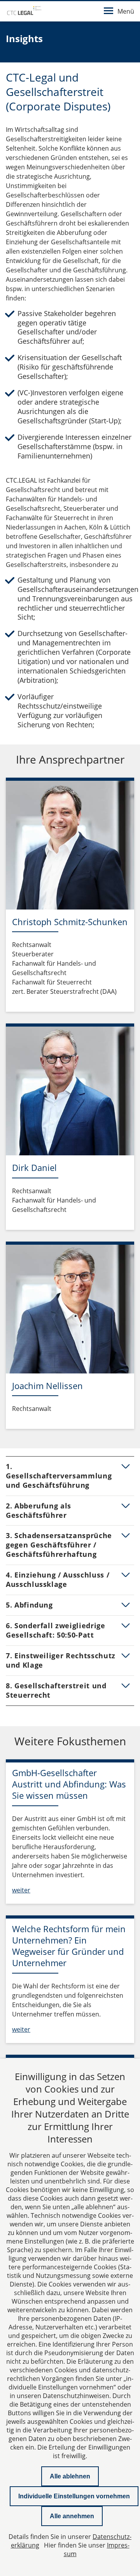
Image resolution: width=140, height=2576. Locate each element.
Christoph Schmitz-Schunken (70, 922)
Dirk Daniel (34, 1167)
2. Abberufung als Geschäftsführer (38, 1510)
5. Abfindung (29, 1605)
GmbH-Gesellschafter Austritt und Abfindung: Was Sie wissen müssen (69, 1784)
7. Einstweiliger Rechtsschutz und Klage (61, 1660)
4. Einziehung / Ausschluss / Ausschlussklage (58, 1579)
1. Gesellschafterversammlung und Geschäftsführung (59, 1476)
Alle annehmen (72, 2516)
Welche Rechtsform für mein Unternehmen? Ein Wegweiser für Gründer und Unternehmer (69, 1946)
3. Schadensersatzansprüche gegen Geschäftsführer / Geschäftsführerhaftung (59, 1545)
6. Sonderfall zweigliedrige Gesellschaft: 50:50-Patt (56, 1630)
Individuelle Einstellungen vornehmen (74, 2496)
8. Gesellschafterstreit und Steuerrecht (56, 1690)
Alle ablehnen (70, 2476)
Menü (126, 11)
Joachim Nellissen (47, 1386)
